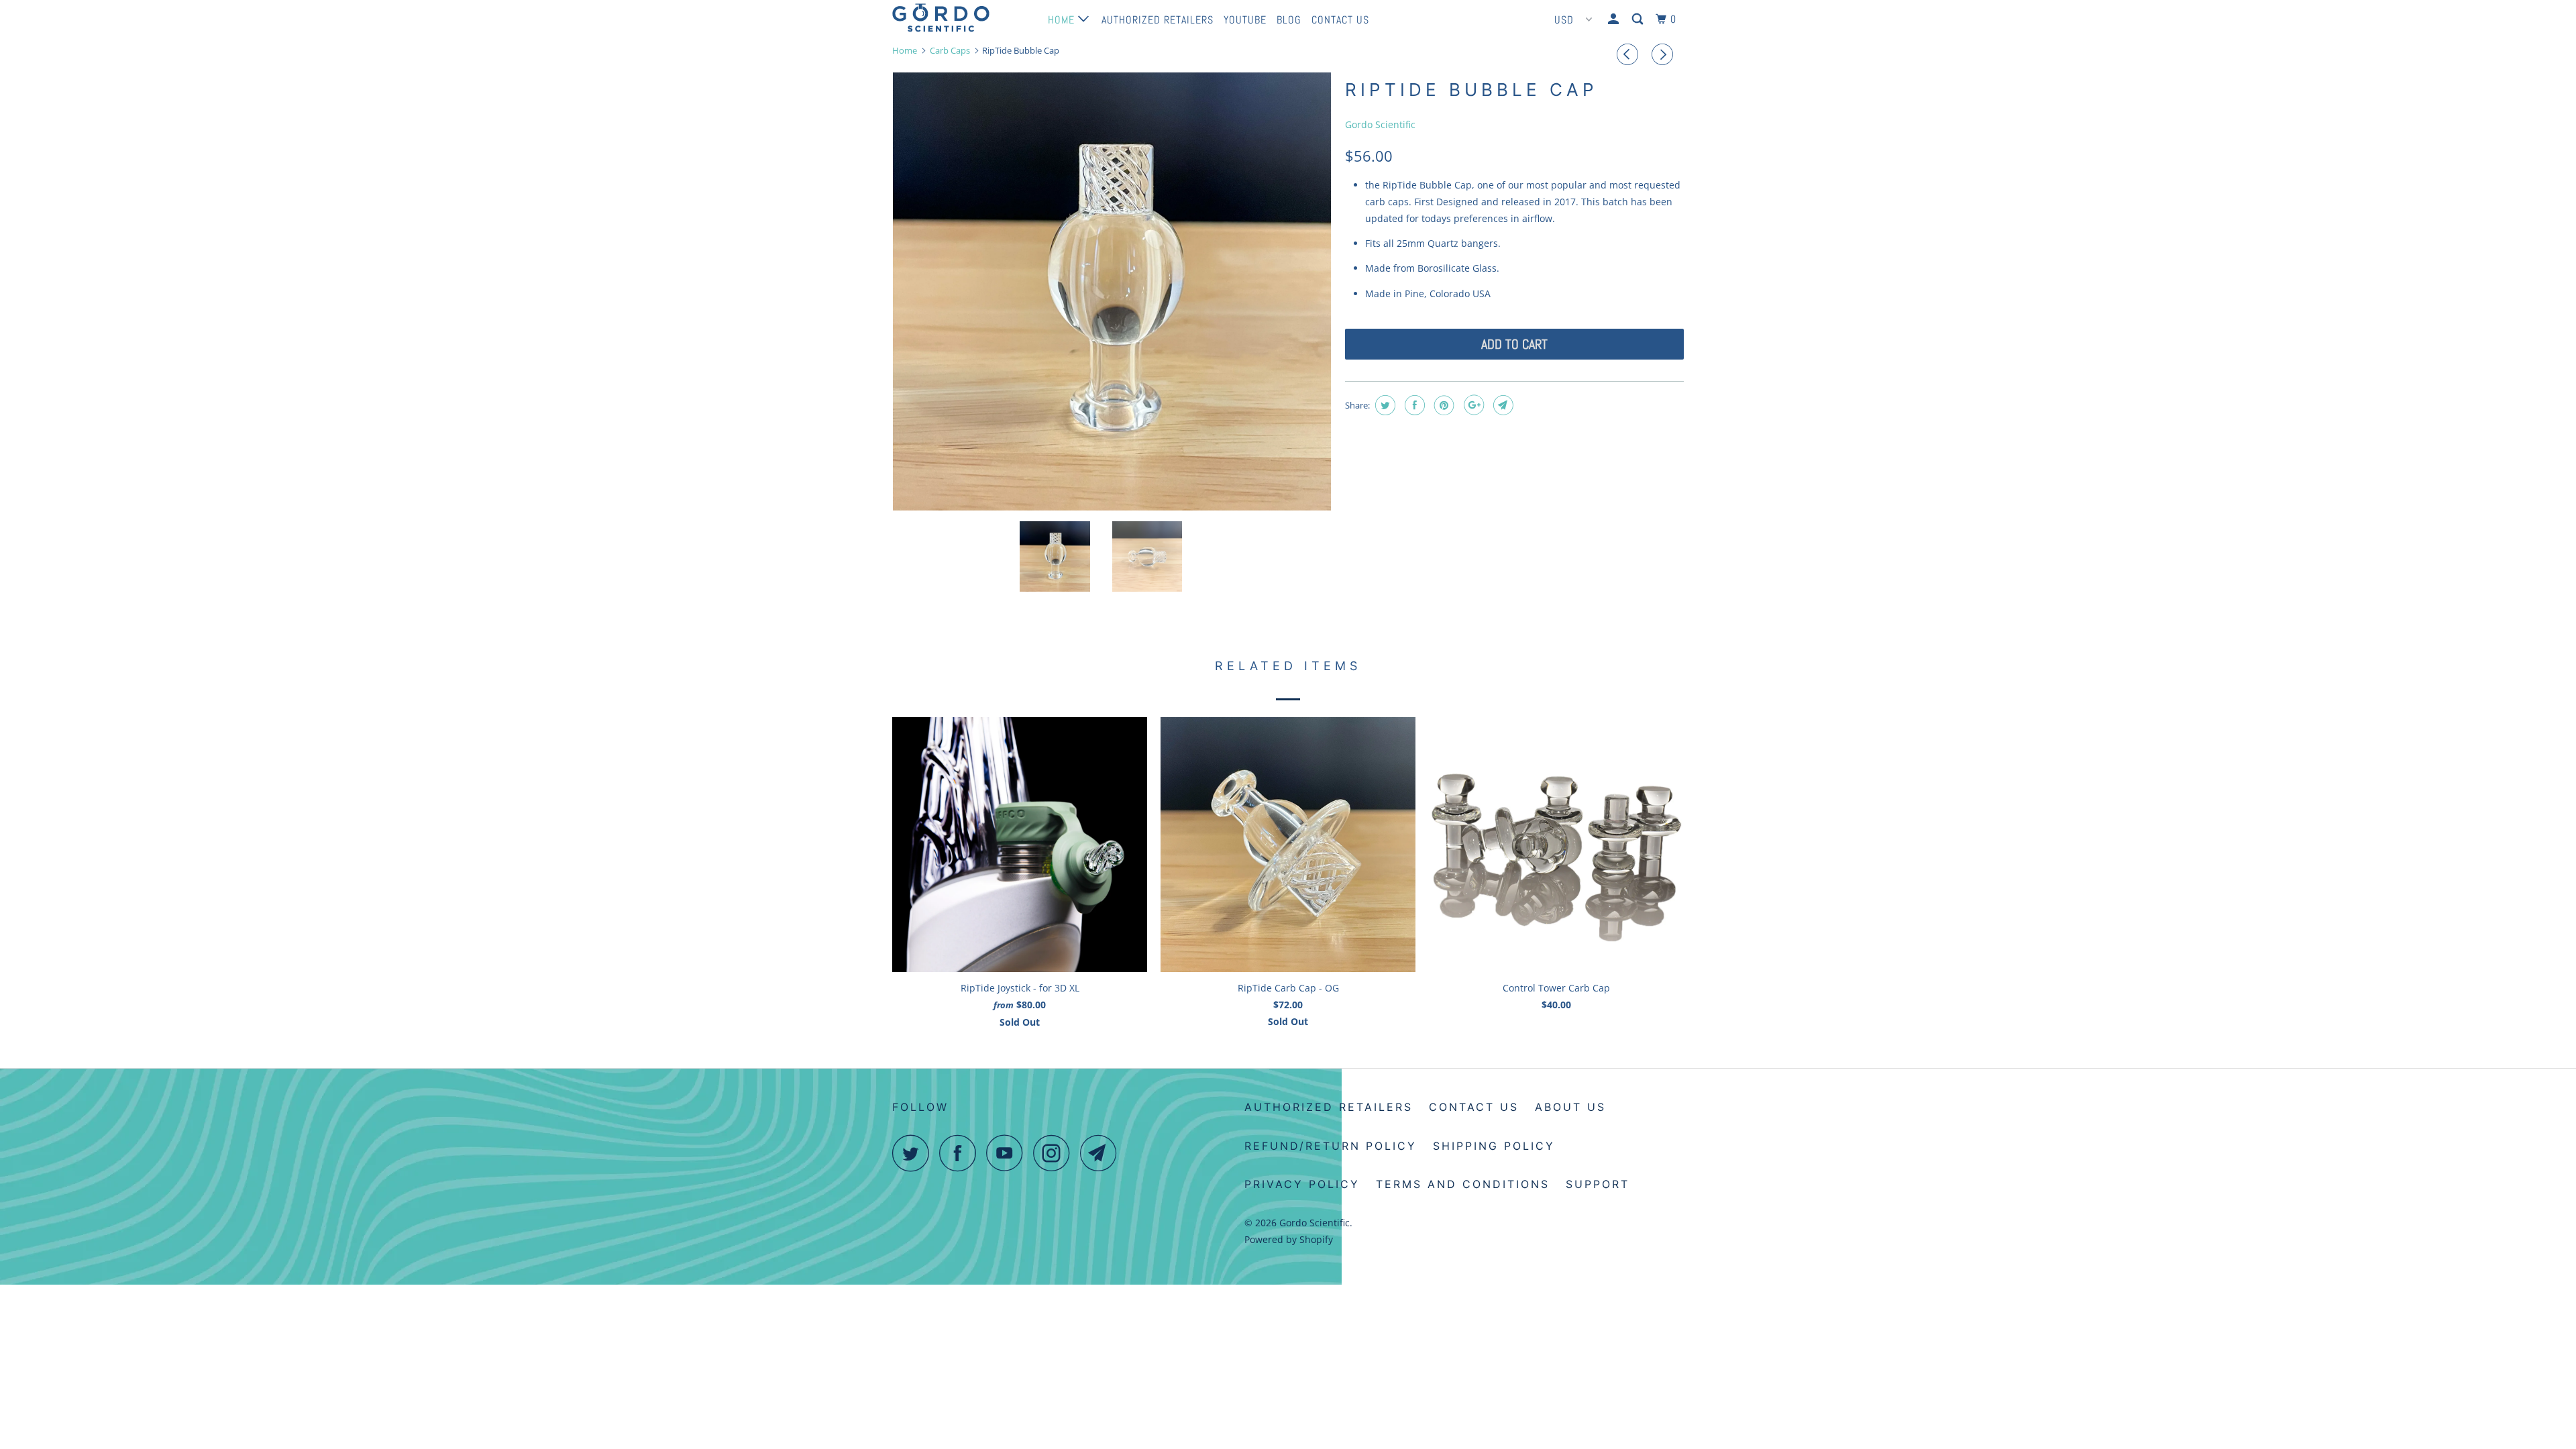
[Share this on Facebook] (1413, 405)
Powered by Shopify (1289, 1239)
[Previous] (1629, 54)
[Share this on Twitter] (1384, 405)
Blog (1289, 20)
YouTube (1245, 20)
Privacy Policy (1302, 1184)
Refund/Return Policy (1331, 1146)
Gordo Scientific (1380, 124)
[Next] (1664, 54)
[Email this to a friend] (1502, 405)
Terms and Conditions (1463, 1184)
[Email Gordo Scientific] (1102, 1153)
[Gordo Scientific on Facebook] (961, 1153)
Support (1598, 1184)
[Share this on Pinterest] (1443, 405)
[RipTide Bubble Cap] (1112, 291)
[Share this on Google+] (1472, 405)
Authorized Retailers (1158, 20)
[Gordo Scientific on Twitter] (914, 1153)
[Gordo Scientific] (961, 18)
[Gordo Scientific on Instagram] (1055, 1153)
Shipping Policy (1494, 1146)
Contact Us (1340, 20)
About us (1570, 1107)
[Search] (1639, 19)
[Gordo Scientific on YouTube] (1008, 1153)
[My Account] (1615, 19)
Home (1063, 20)
